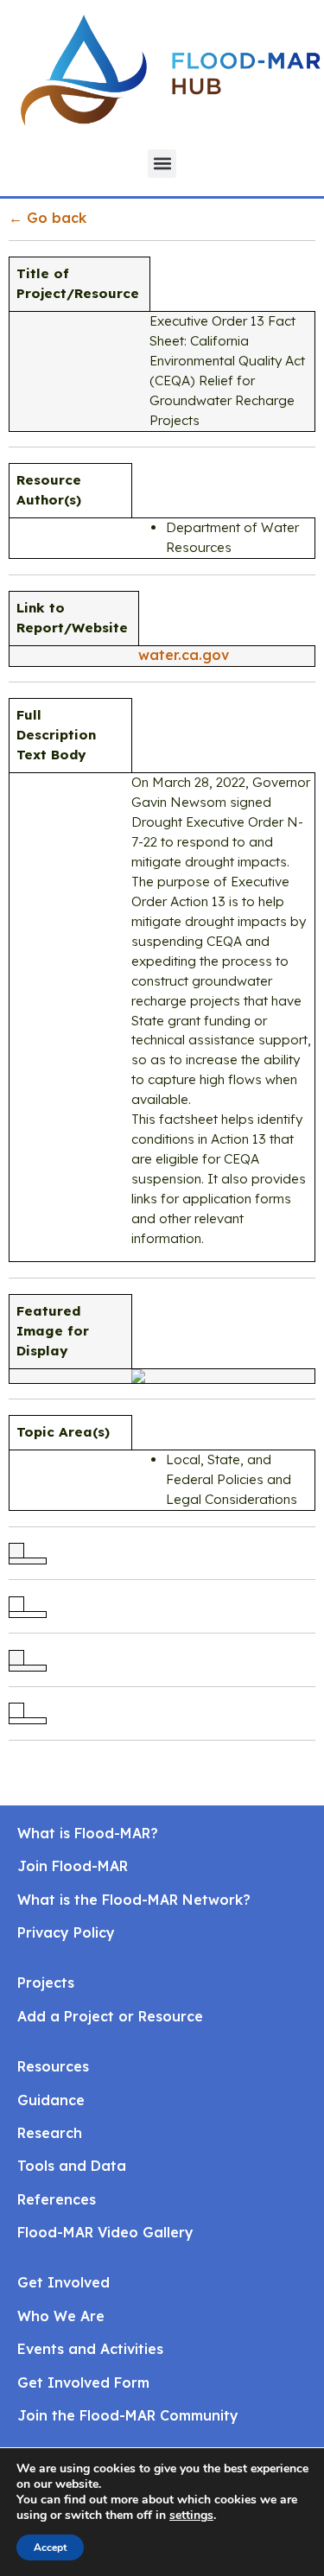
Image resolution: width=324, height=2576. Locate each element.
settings (191, 2516)
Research (50, 2133)
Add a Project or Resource (110, 2016)
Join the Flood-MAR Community (128, 2415)
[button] (162, 164)
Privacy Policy (66, 1932)
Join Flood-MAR (73, 1866)
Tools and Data (72, 2166)
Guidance (51, 2100)
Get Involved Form (83, 2382)
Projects (46, 1983)
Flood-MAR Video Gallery (105, 2232)
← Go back (48, 218)
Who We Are (61, 2316)
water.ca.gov (184, 655)
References (57, 2199)
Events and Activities (90, 2349)
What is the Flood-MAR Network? (134, 1900)
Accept (50, 2547)
